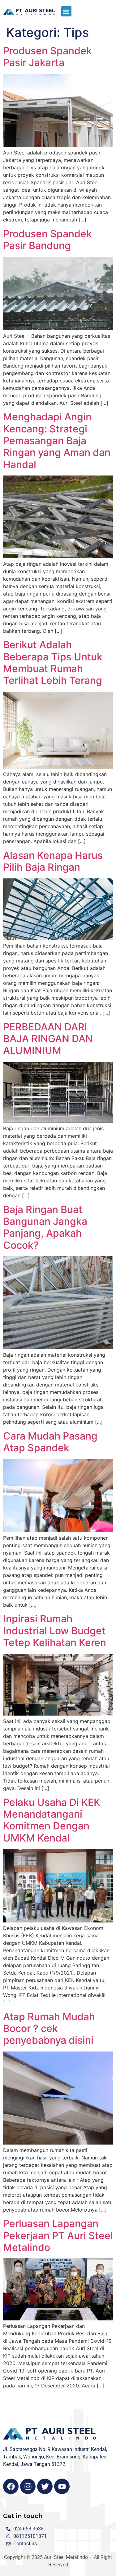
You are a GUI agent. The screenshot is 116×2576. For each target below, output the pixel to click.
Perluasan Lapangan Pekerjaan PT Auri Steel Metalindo (58, 2235)
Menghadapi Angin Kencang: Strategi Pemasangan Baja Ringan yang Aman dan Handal (57, 441)
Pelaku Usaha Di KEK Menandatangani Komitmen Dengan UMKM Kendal (52, 1820)
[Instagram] (28, 2486)
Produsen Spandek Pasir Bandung (47, 240)
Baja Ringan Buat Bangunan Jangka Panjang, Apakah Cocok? (45, 1227)
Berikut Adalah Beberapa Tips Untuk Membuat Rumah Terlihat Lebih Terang (53, 663)
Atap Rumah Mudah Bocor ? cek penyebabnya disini (49, 2029)
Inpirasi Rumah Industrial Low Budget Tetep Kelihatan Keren (55, 1631)
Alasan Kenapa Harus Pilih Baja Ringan (53, 861)
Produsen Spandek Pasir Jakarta (47, 57)
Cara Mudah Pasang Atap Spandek (50, 1442)
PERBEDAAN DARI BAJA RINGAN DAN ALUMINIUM (48, 1039)
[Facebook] (11, 2486)
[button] (66, 11)
